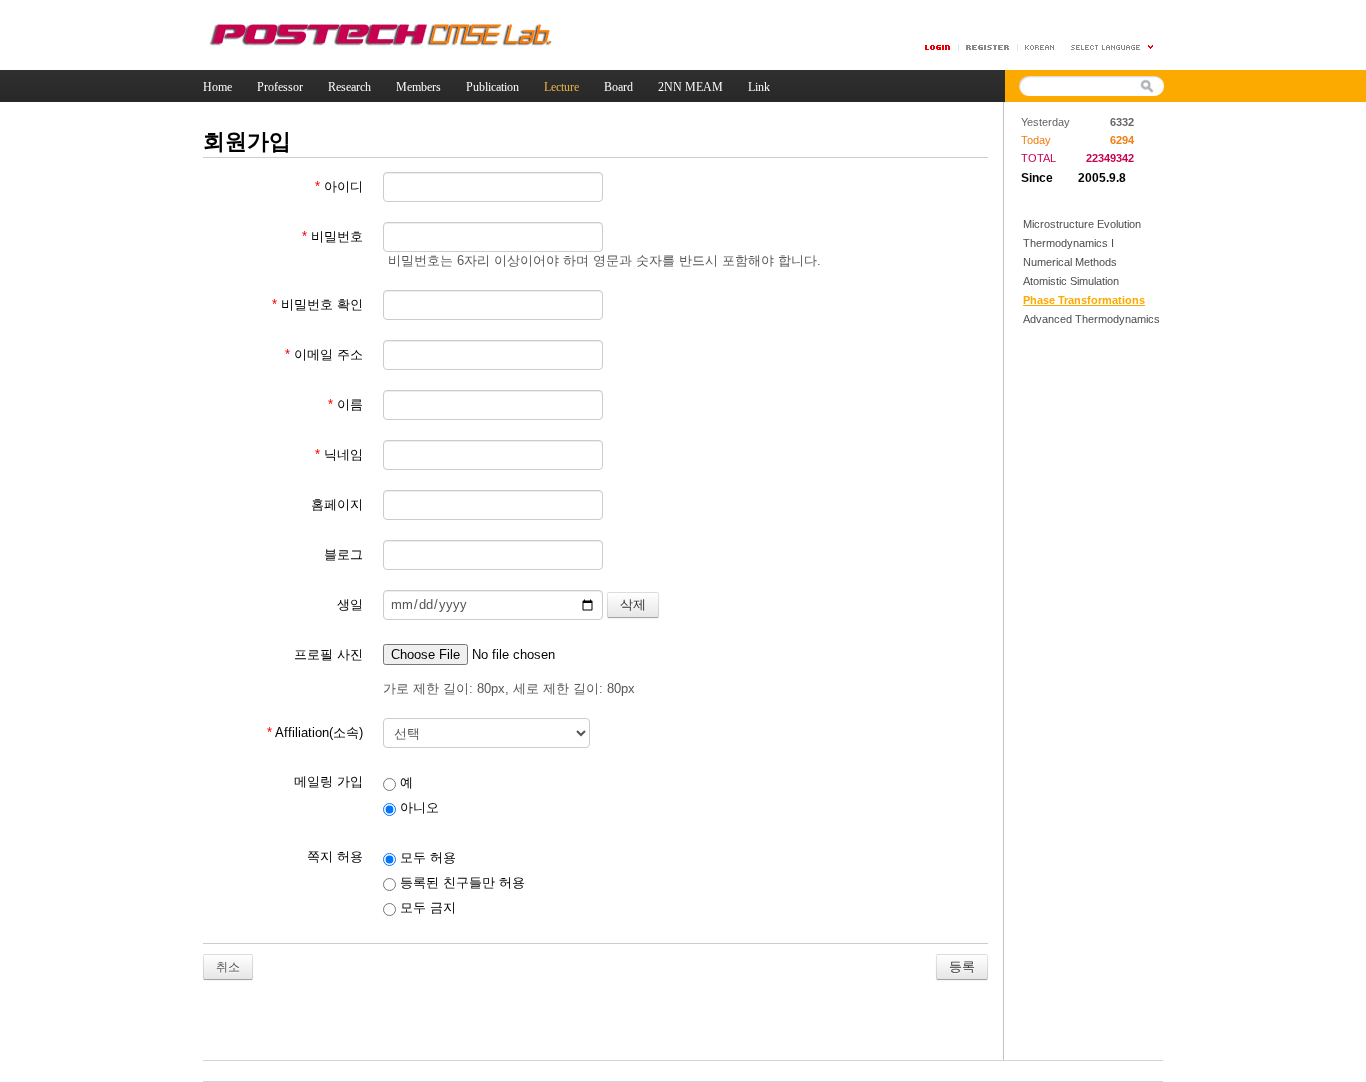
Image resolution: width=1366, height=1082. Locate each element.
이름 (345, 404)
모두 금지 (426, 907)
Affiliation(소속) (315, 732)
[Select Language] (1113, 47)
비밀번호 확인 (317, 304)
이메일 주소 (324, 354)
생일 (350, 604)
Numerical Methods (1070, 262)
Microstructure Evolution (1082, 224)
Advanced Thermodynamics (1091, 319)
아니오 (417, 807)
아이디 (339, 186)
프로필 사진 (328, 654)
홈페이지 (337, 504)
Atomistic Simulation (1071, 281)
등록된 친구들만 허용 (460, 882)
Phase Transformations (1084, 300)
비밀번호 (332, 236)
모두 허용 (426, 857)
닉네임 (339, 454)
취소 (228, 967)
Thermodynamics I (1068, 243)
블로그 (343, 554)
